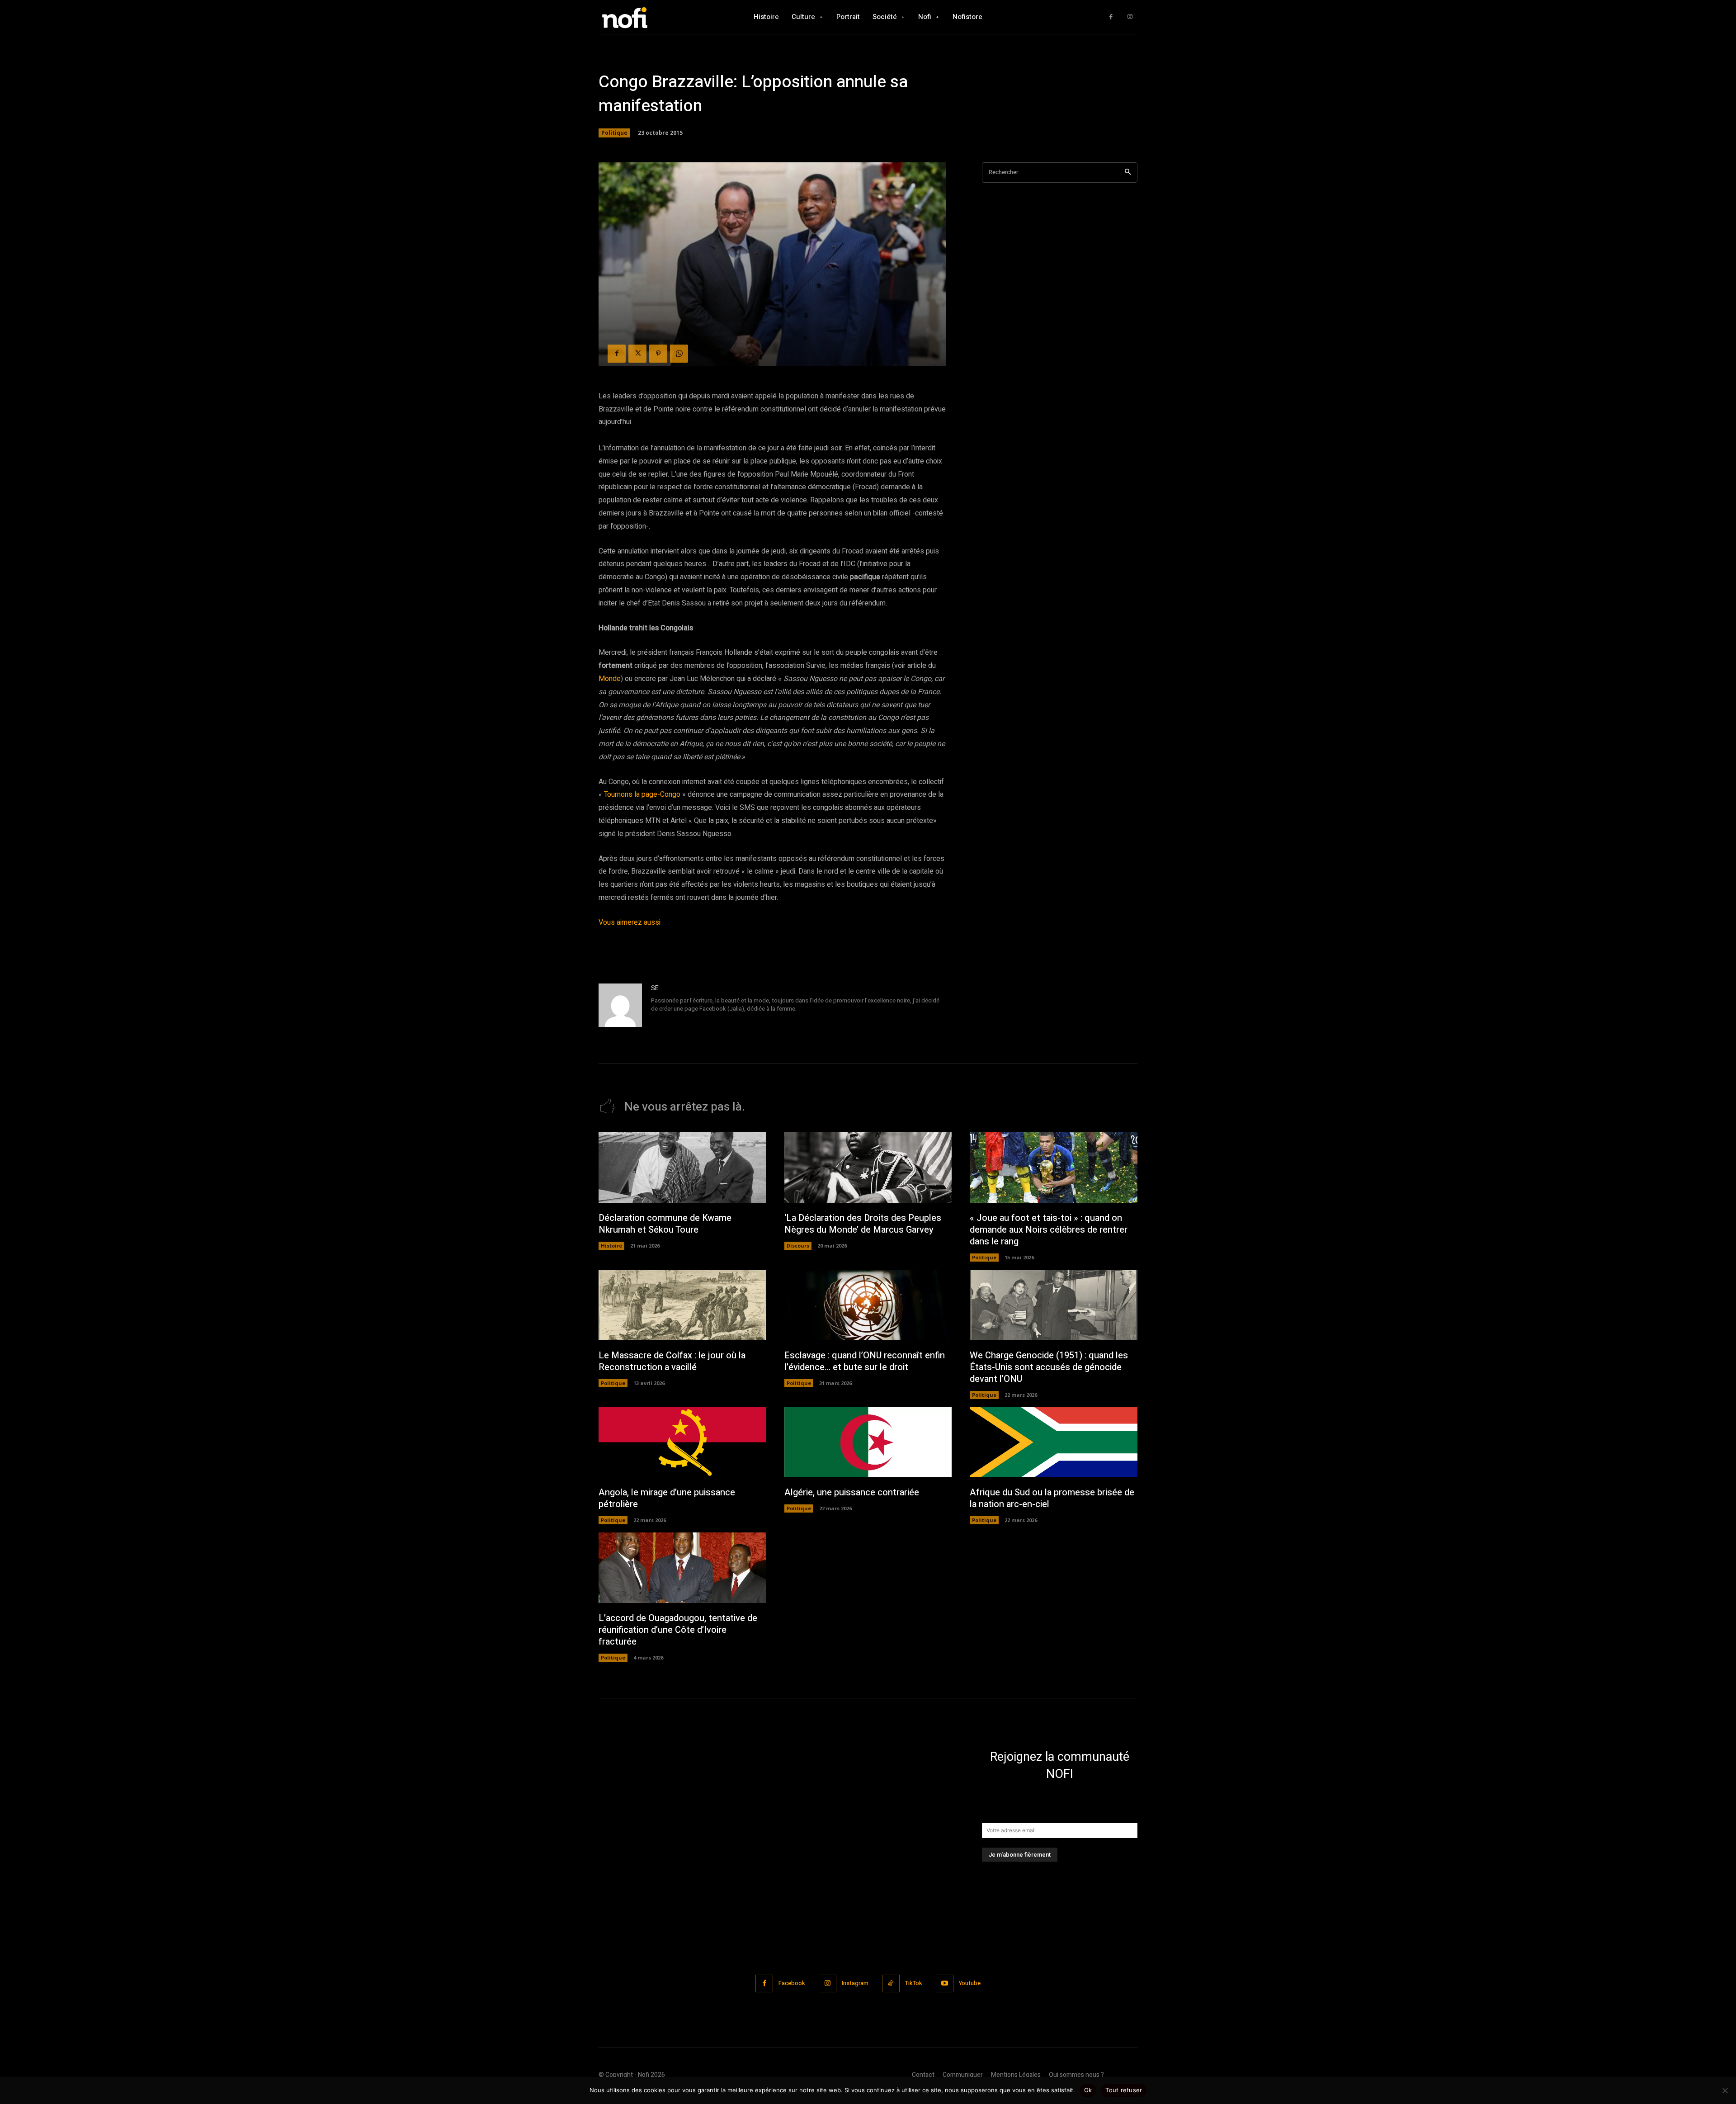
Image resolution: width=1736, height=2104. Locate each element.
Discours (798, 1246)
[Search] (1128, 173)
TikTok (914, 1983)
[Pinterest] (658, 354)
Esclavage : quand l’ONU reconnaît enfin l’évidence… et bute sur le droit (865, 1361)
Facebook (792, 1983)
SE (655, 988)
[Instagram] (1130, 17)
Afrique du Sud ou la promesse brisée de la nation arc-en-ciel (1052, 1498)
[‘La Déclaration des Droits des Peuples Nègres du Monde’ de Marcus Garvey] (868, 1168)
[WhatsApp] (679, 354)
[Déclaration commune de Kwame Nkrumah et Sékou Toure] (682, 1168)
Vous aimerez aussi (630, 922)
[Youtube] (945, 1983)
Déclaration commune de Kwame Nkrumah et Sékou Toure (665, 1224)
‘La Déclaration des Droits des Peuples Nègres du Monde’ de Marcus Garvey (863, 1224)
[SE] (620, 1005)
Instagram (855, 1983)
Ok (1088, 2090)
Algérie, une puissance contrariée (852, 1492)
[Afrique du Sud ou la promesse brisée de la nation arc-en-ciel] (1054, 1442)
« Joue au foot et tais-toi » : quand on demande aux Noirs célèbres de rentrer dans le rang (1049, 1230)
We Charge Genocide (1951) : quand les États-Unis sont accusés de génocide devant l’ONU (1049, 1367)
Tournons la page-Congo (642, 794)
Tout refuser (1124, 2090)
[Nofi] (649, 17)
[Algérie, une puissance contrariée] (868, 1442)
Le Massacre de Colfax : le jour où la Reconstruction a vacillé (672, 1361)
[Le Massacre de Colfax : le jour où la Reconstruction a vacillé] (682, 1305)
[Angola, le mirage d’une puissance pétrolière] (682, 1442)
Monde (610, 679)
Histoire (611, 1246)
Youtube (970, 1983)
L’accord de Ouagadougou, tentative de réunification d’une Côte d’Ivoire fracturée (678, 1630)
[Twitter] (637, 354)
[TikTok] (891, 1983)
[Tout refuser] (1725, 2090)
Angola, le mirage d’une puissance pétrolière (667, 1498)
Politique (614, 133)
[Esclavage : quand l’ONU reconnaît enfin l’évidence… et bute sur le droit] (868, 1305)
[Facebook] (1111, 17)
